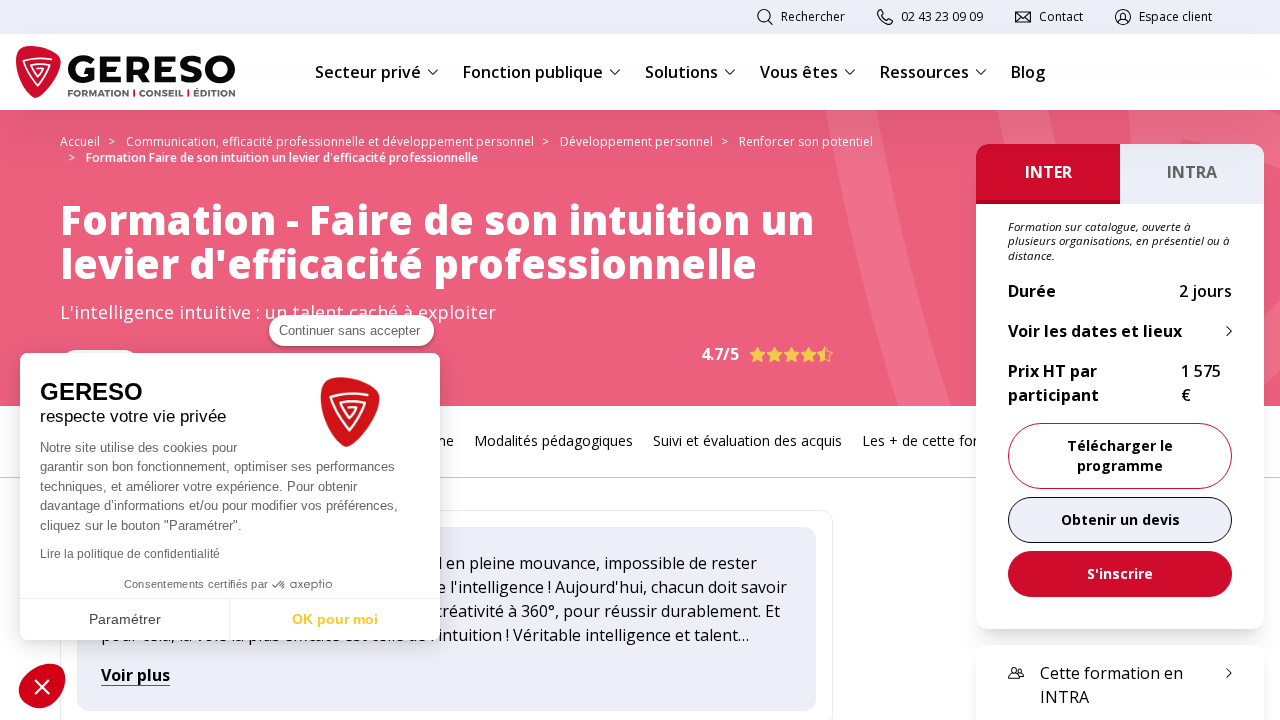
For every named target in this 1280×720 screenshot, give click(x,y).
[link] (1120, 520)
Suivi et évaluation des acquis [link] (747, 440)
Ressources (924, 72)
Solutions (681, 72)
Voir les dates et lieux (1095, 331)
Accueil (80, 141)
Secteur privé (368, 72)
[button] (42, 686)
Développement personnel (636, 141)
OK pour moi (335, 619)
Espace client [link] (1175, 16)
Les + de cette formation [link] (943, 440)
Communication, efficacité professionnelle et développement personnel (330, 141)
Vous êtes (799, 72)
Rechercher (813, 16)
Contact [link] (1061, 16)
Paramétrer (125, 619)
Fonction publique (533, 72)
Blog (1028, 72)
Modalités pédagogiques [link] (553, 440)
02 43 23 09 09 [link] (942, 16)
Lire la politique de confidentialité (130, 554)
